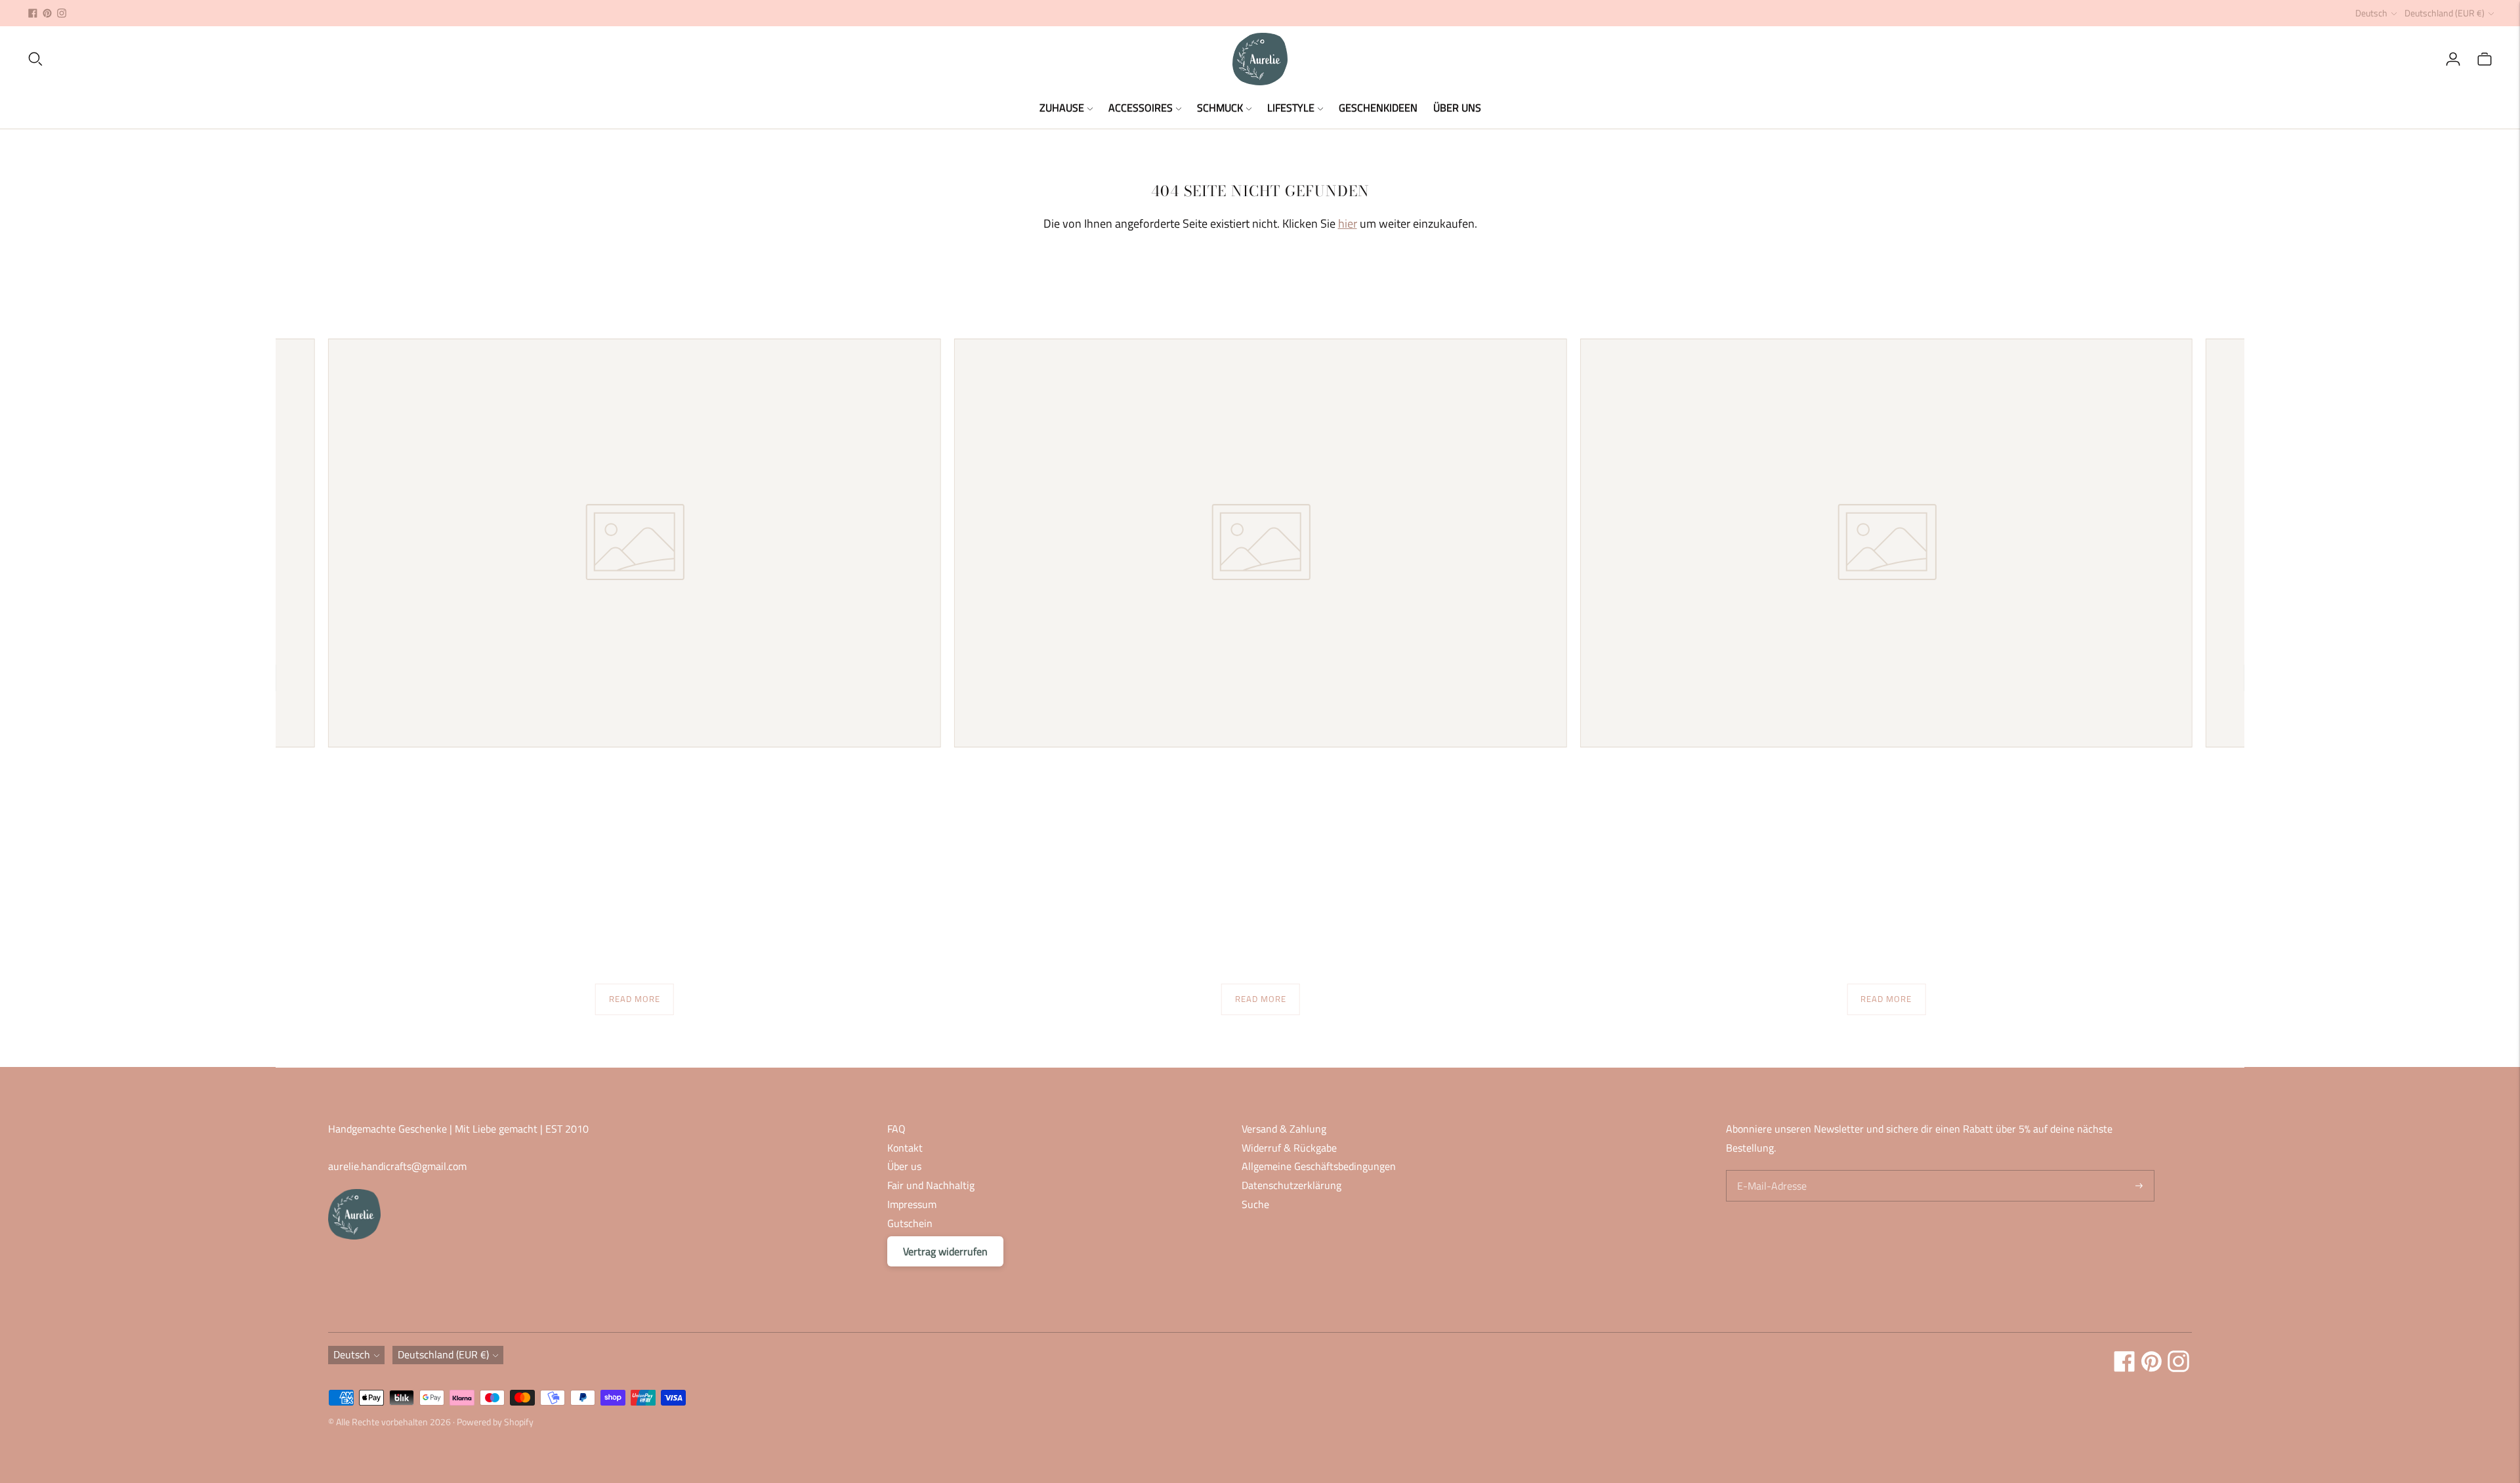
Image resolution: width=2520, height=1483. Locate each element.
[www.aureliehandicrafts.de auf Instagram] (62, 13)
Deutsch (2371, 13)
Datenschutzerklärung (1291, 1185)
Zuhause (1062, 108)
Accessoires (1141, 108)
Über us (904, 1166)
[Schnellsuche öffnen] (629, 59)
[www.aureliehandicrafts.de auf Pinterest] (47, 13)
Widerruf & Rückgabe (1289, 1148)
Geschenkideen (1378, 108)
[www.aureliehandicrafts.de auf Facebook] (33, 13)
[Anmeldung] (2453, 59)
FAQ (896, 1129)
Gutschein (910, 1223)
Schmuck (1220, 108)
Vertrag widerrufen (945, 1251)
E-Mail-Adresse (1770, 1171)
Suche (1255, 1204)
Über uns (1457, 108)
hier (1348, 223)
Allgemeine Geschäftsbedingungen (1319, 1166)
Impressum (912, 1204)
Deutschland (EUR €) (2445, 13)
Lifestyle (1291, 108)
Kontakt (905, 1148)
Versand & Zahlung (1284, 1129)
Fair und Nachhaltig (931, 1185)
